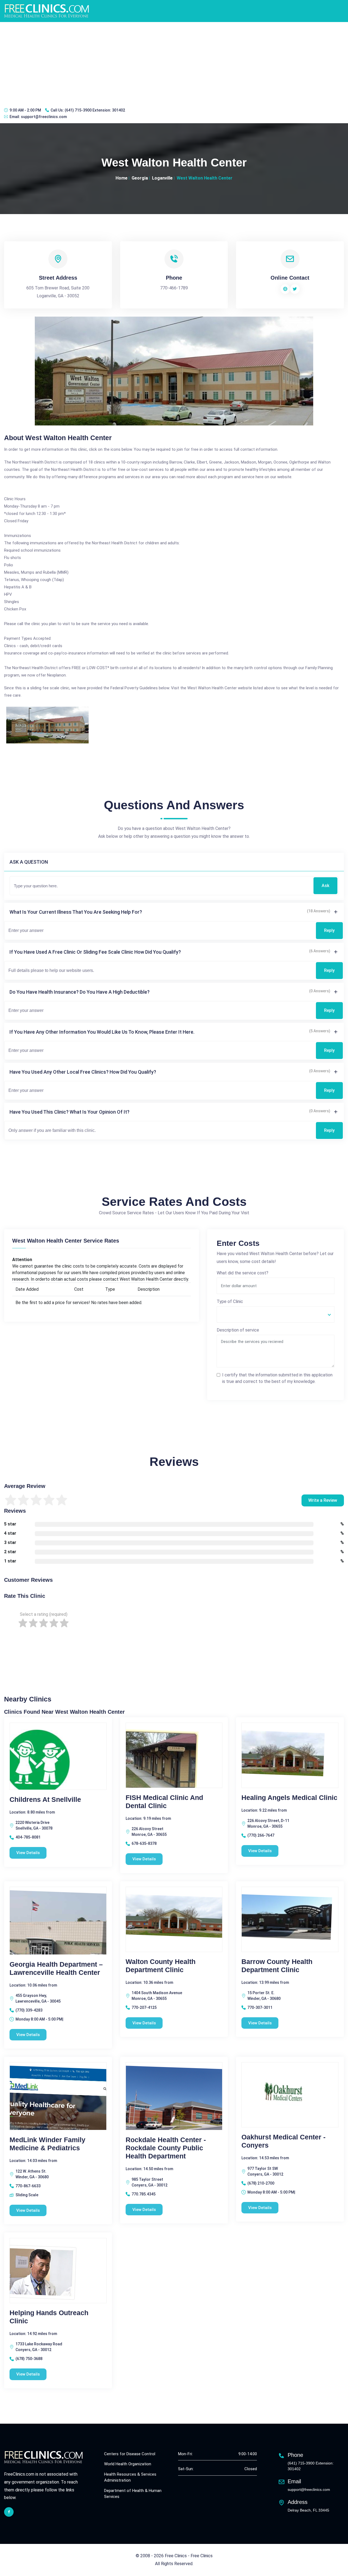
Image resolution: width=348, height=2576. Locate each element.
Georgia (140, 178)
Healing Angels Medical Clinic (289, 1797)
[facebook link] (9, 2512)
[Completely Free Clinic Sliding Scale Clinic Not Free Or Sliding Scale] (276, 1314)
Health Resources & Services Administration (130, 2477)
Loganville (162, 178)
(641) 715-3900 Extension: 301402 (95, 110)
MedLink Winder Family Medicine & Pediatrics (47, 2144)
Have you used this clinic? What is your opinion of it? (69, 1112)
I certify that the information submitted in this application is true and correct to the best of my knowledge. (277, 1378)
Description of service (238, 1330)
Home (122, 178)
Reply (329, 930)
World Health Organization (128, 2464)
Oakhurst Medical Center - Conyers (283, 2141)
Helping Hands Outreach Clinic (49, 2317)
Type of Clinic (230, 1301)
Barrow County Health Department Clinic (277, 1966)
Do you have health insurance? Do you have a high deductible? (80, 992)
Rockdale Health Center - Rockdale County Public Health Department (166, 2148)
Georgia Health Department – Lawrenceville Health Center (56, 1968)
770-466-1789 (174, 288)
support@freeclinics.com (44, 117)
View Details (28, 1853)
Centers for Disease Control (130, 2454)
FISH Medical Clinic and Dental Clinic (164, 1802)
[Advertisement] (174, 63)
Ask (325, 886)
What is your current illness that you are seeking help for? (76, 912)
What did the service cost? (243, 1273)
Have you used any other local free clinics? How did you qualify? (83, 1072)
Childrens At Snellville (45, 1799)
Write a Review (323, 1500)
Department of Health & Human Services (133, 2494)
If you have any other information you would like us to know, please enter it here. (102, 1032)
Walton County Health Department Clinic (161, 1966)
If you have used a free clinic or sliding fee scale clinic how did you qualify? (95, 952)
